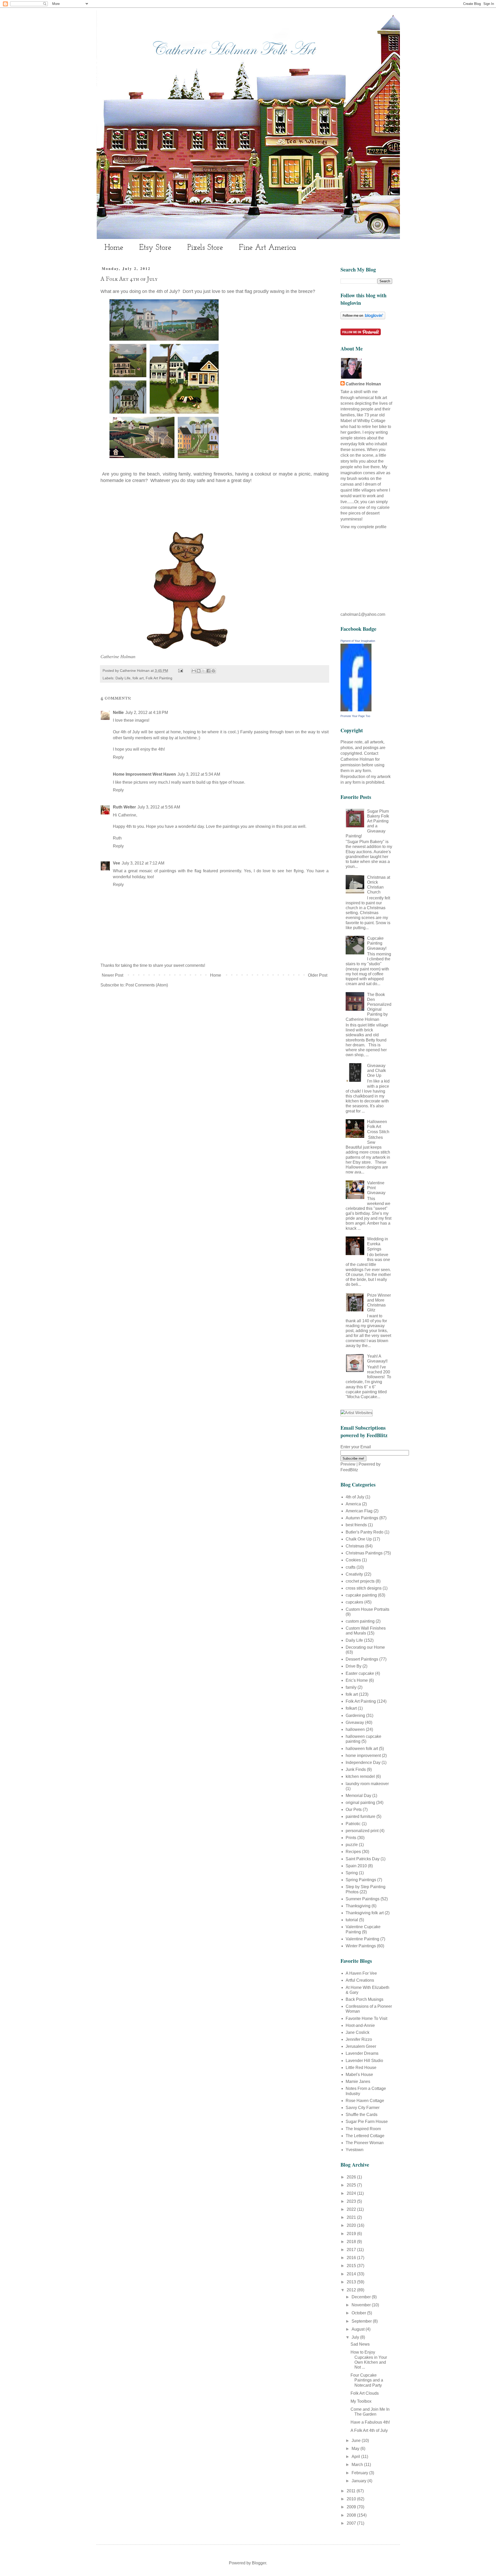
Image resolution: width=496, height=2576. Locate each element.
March (358, 2465)
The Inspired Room (363, 2129)
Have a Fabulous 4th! (370, 2422)
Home (114, 248)
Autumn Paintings (362, 1518)
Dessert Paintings (362, 1659)
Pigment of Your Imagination (358, 641)
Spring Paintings (361, 1880)
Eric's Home (357, 1680)
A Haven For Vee (361, 1973)
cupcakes (354, 1602)
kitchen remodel (360, 1776)
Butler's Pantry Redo (365, 1532)
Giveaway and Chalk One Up (377, 1071)
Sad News (360, 2344)
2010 (352, 2499)
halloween (355, 1729)
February (360, 2473)
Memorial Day (358, 1796)
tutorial (352, 1920)
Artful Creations (360, 1980)
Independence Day (363, 1762)
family (351, 1687)
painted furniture (361, 1816)
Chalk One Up (359, 1539)
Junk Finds (356, 1769)
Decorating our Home (365, 1647)
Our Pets (354, 1810)
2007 (352, 2523)
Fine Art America (268, 248)
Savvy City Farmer (363, 2108)
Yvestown (355, 2150)
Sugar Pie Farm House (367, 2122)
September (362, 2321)
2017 (352, 2250)
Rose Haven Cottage (365, 2101)
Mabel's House (359, 2075)
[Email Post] (180, 671)
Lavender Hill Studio (364, 2061)
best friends (356, 1525)
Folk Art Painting (159, 678)
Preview (348, 1464)
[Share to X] (204, 671)
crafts (351, 1567)
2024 (352, 2193)
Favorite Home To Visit (366, 2018)
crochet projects (360, 1581)
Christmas (355, 1546)
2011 (352, 2491)
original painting (360, 1803)
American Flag (359, 1511)
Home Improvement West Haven (144, 774)
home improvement (363, 1756)
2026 (352, 2177)
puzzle (352, 1845)
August (359, 2329)
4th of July (355, 1497)
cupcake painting (361, 1595)
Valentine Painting (362, 1939)
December (362, 2297)
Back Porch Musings (365, 1999)
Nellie (118, 713)
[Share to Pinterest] (213, 671)
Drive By (354, 1666)
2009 (352, 2507)
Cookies (353, 1560)
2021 (352, 2217)
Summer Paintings (363, 1899)
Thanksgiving (358, 1906)
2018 (352, 2242)
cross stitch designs (364, 1588)
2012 (352, 2290)
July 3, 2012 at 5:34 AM (199, 774)
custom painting (360, 1621)
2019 (352, 2234)
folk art (138, 678)
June (357, 2441)
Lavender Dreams (362, 2053)
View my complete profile (363, 527)
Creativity (354, 1574)
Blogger (259, 2563)
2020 (352, 2225)
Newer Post (113, 975)
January (359, 2481)
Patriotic (353, 1824)
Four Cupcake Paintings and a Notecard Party (367, 2380)
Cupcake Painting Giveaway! (377, 943)
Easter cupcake (360, 1673)
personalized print (362, 1831)
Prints (351, 1838)
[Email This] (194, 671)
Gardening (355, 1715)
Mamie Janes (358, 2081)
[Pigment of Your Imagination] (356, 710)
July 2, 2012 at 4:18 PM (147, 713)
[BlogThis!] (199, 671)
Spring (352, 1873)
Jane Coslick (358, 2032)
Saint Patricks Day (363, 1859)
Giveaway (355, 1722)
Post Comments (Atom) (147, 985)
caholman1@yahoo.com (363, 614)
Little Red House (361, 2068)
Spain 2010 (356, 1866)
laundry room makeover (367, 1784)
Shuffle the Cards (362, 2115)
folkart (351, 1708)
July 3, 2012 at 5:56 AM (159, 807)
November (362, 2305)
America (353, 1504)
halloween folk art (362, 1749)
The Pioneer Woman (365, 2143)
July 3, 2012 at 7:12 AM (143, 863)
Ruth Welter (124, 807)
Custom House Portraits (367, 1609)
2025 (352, 2185)
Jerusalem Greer (361, 2046)
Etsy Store (155, 248)
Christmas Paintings (364, 1553)
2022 (352, 2209)
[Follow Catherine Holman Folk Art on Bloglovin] (363, 318)
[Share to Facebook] (208, 671)
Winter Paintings (361, 1946)
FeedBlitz (349, 1470)
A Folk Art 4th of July (369, 2430)
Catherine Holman (363, 384)
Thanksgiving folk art (365, 1913)
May (356, 2449)
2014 (352, 2274)
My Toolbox (361, 2401)
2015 (352, 2266)
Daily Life (123, 678)
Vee (117, 863)
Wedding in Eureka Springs (378, 1244)
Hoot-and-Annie (360, 2025)
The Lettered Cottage (365, 2136)
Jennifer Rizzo (359, 2039)
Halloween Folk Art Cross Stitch (378, 1127)
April (356, 2457)
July (356, 2337)
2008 (352, 2515)
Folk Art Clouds (365, 2393)
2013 (352, 2282)
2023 (352, 2201)
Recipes (353, 1852)
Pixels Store (205, 248)
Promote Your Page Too (355, 716)
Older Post (318, 975)
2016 (352, 2258)
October (359, 2313)
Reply (118, 757)
